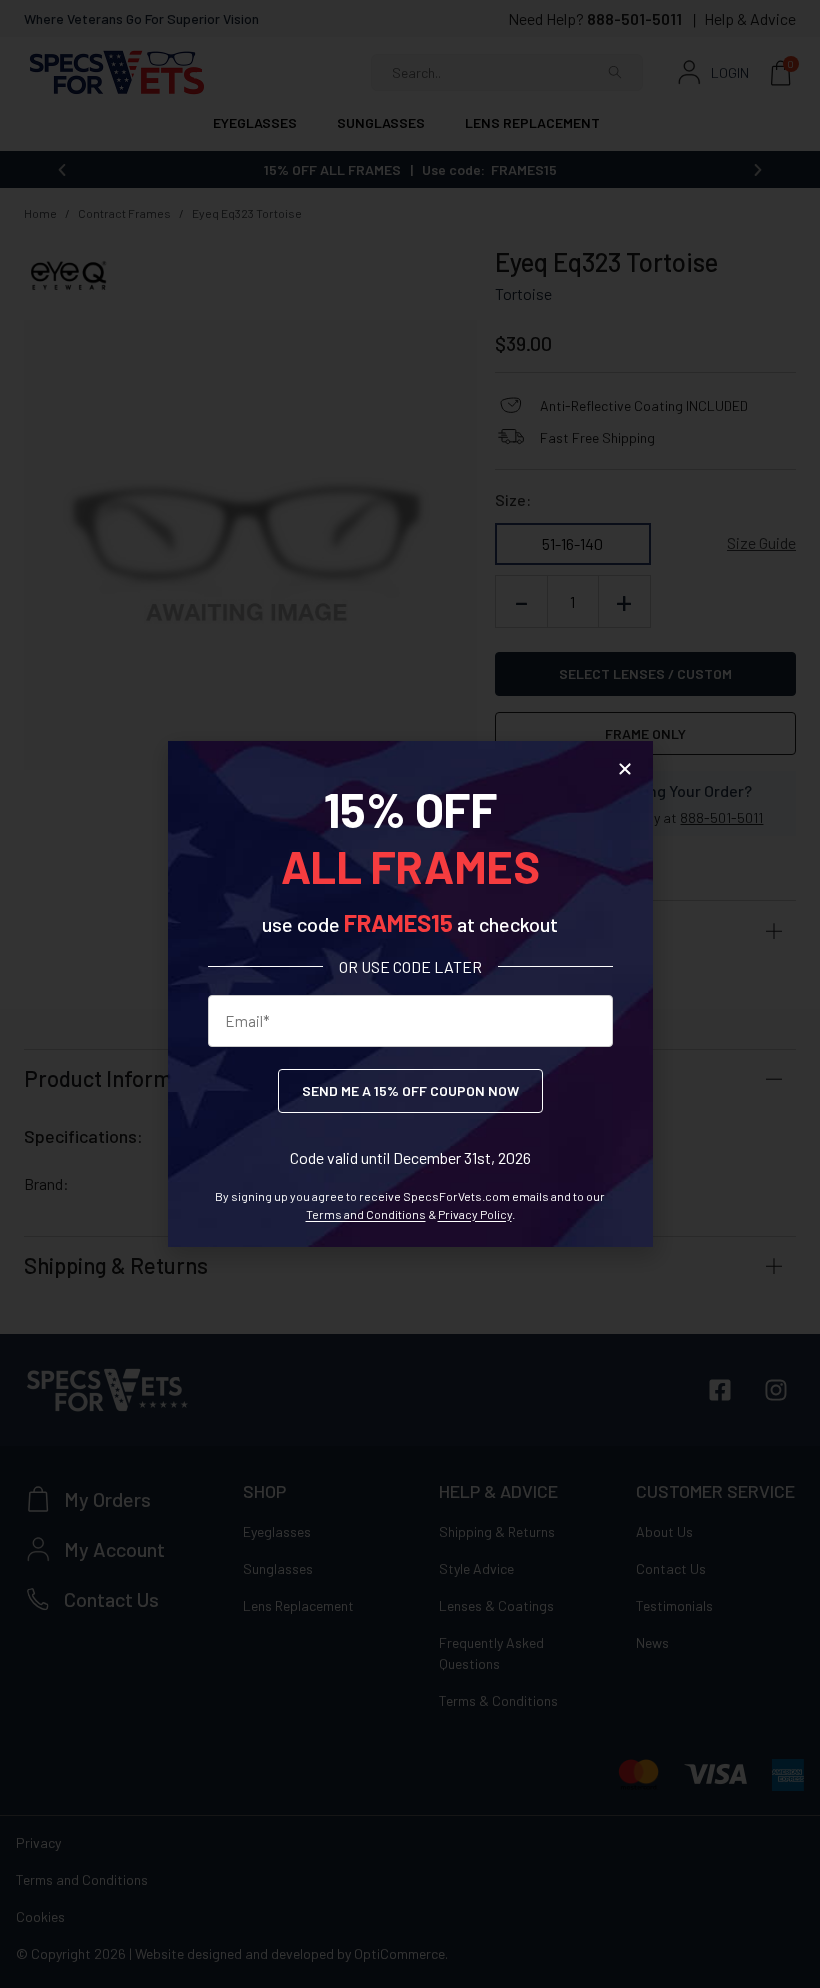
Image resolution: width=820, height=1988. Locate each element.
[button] (625, 769)
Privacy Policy (475, 1214)
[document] (410, 994)
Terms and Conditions (366, 1214)
